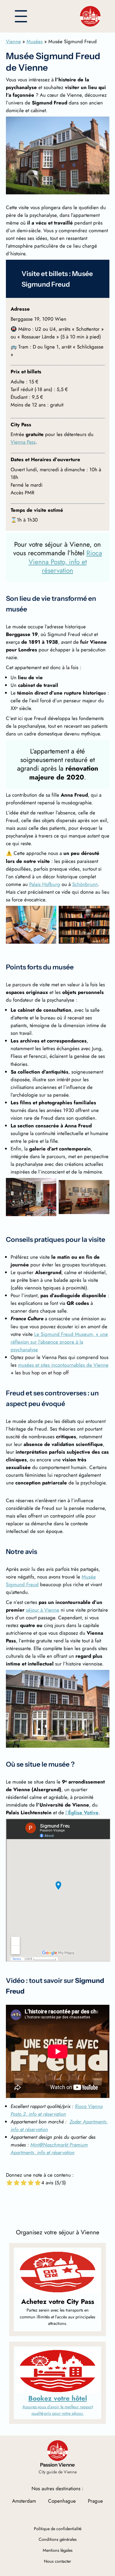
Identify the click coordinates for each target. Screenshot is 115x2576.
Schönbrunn (85, 884)
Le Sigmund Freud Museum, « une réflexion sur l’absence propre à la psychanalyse (59, 1342)
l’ (82, 1812)
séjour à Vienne (43, 1610)
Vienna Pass (23, 442)
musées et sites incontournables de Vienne (63, 1365)
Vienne (13, 41)
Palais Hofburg (45, 884)
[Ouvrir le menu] (21, 16)
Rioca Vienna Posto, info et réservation (65, 562)
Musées (35, 41)
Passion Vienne (57, 2465)
